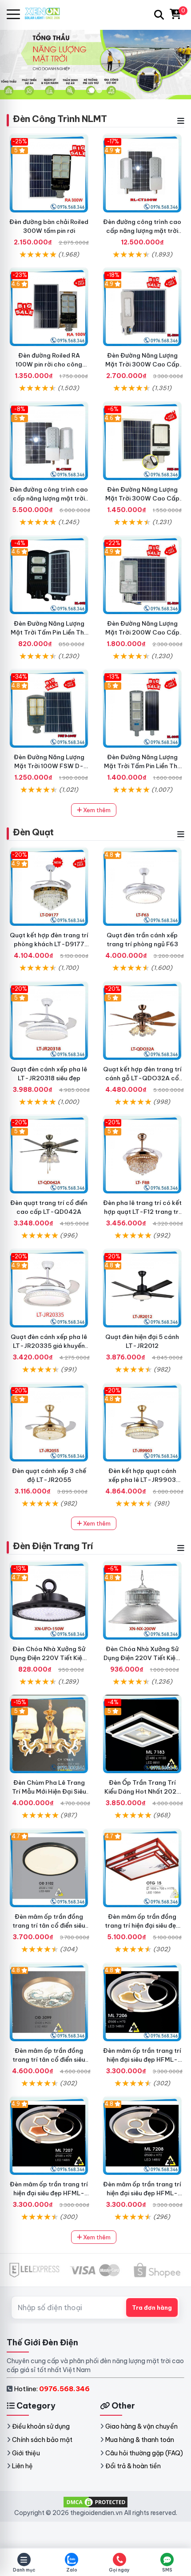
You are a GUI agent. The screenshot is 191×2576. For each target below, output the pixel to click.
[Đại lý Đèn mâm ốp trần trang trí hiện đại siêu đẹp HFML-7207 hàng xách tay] (49, 2136)
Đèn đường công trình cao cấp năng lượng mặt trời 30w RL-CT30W (49, 498)
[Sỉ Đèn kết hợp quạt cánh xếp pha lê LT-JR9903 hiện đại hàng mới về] (142, 1422)
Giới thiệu (26, 2453)
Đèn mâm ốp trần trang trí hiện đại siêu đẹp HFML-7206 (142, 2059)
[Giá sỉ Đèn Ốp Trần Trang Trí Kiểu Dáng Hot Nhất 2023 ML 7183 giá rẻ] (142, 1734)
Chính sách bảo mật (42, 2440)
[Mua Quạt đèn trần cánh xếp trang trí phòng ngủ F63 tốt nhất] (142, 887)
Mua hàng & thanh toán (140, 2440)
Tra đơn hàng (152, 2307)
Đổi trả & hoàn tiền (133, 2466)
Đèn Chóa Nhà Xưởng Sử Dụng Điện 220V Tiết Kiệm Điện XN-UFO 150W (49, 1658)
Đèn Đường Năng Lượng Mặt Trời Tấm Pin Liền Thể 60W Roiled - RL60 (49, 632)
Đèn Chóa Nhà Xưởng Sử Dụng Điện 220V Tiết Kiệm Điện (142, 1658)
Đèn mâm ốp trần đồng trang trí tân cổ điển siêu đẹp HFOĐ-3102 (49, 1925)
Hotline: (52, 2389)
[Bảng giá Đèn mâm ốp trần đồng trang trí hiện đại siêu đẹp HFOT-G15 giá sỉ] (142, 1868)
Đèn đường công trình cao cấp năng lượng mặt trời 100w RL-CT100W (142, 231)
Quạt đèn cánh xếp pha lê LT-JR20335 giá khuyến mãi (49, 1346)
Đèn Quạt (33, 832)
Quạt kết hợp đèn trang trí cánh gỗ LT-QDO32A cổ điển (142, 1078)
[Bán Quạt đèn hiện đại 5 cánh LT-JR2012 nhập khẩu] (142, 1288)
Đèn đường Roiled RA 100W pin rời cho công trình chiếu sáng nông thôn (49, 364)
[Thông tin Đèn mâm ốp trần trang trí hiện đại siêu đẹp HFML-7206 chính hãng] (142, 2002)
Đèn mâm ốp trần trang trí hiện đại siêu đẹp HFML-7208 (142, 2193)
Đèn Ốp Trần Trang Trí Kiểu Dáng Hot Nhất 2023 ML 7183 (142, 1791)
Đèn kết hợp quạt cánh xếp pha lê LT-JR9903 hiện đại (142, 1480)
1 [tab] (92, 90)
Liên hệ (22, 2466)
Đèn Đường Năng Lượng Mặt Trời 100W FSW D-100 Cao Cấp (49, 766)
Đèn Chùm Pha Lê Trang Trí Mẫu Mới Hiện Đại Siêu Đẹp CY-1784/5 (49, 1791)
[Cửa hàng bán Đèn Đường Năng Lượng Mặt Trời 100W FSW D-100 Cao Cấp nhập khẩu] (49, 708)
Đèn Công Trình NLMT (60, 119)
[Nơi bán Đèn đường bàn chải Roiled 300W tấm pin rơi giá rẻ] (49, 173)
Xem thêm (96, 810)
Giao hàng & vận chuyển (141, 2426)
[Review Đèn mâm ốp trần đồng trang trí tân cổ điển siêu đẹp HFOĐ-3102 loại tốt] (49, 1868)
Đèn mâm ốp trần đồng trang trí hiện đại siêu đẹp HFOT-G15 (142, 1925)
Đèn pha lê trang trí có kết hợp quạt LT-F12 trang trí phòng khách (142, 1212)
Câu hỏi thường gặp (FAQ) (144, 2453)
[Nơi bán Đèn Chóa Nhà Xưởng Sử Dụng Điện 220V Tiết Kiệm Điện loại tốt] (142, 1600)
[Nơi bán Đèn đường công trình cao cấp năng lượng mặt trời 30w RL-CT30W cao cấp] (49, 441)
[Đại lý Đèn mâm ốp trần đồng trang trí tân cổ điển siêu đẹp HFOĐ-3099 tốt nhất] (49, 2002)
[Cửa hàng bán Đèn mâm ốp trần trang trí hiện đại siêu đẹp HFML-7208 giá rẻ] (142, 2136)
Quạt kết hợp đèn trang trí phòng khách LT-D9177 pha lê (49, 944)
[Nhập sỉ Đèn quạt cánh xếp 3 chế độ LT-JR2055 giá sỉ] (49, 1422)
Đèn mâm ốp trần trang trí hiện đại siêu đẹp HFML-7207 (49, 2193)
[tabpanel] (95, 64)
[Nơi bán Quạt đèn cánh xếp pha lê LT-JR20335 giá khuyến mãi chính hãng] (49, 1288)
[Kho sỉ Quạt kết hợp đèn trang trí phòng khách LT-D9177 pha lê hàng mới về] (49, 887)
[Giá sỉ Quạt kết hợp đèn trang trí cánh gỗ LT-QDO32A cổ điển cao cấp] (142, 1021)
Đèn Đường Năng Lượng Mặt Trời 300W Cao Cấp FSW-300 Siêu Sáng (142, 498)
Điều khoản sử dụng (41, 2426)
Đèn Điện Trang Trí (53, 1546)
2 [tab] (99, 90)
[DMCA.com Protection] (95, 2501)
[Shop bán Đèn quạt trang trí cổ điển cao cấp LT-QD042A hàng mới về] (49, 1154)
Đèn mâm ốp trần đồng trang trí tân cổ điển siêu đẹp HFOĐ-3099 (49, 2059)
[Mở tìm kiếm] (159, 15)
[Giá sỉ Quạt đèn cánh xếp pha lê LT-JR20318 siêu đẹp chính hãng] (49, 1021)
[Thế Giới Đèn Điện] (46, 14)
